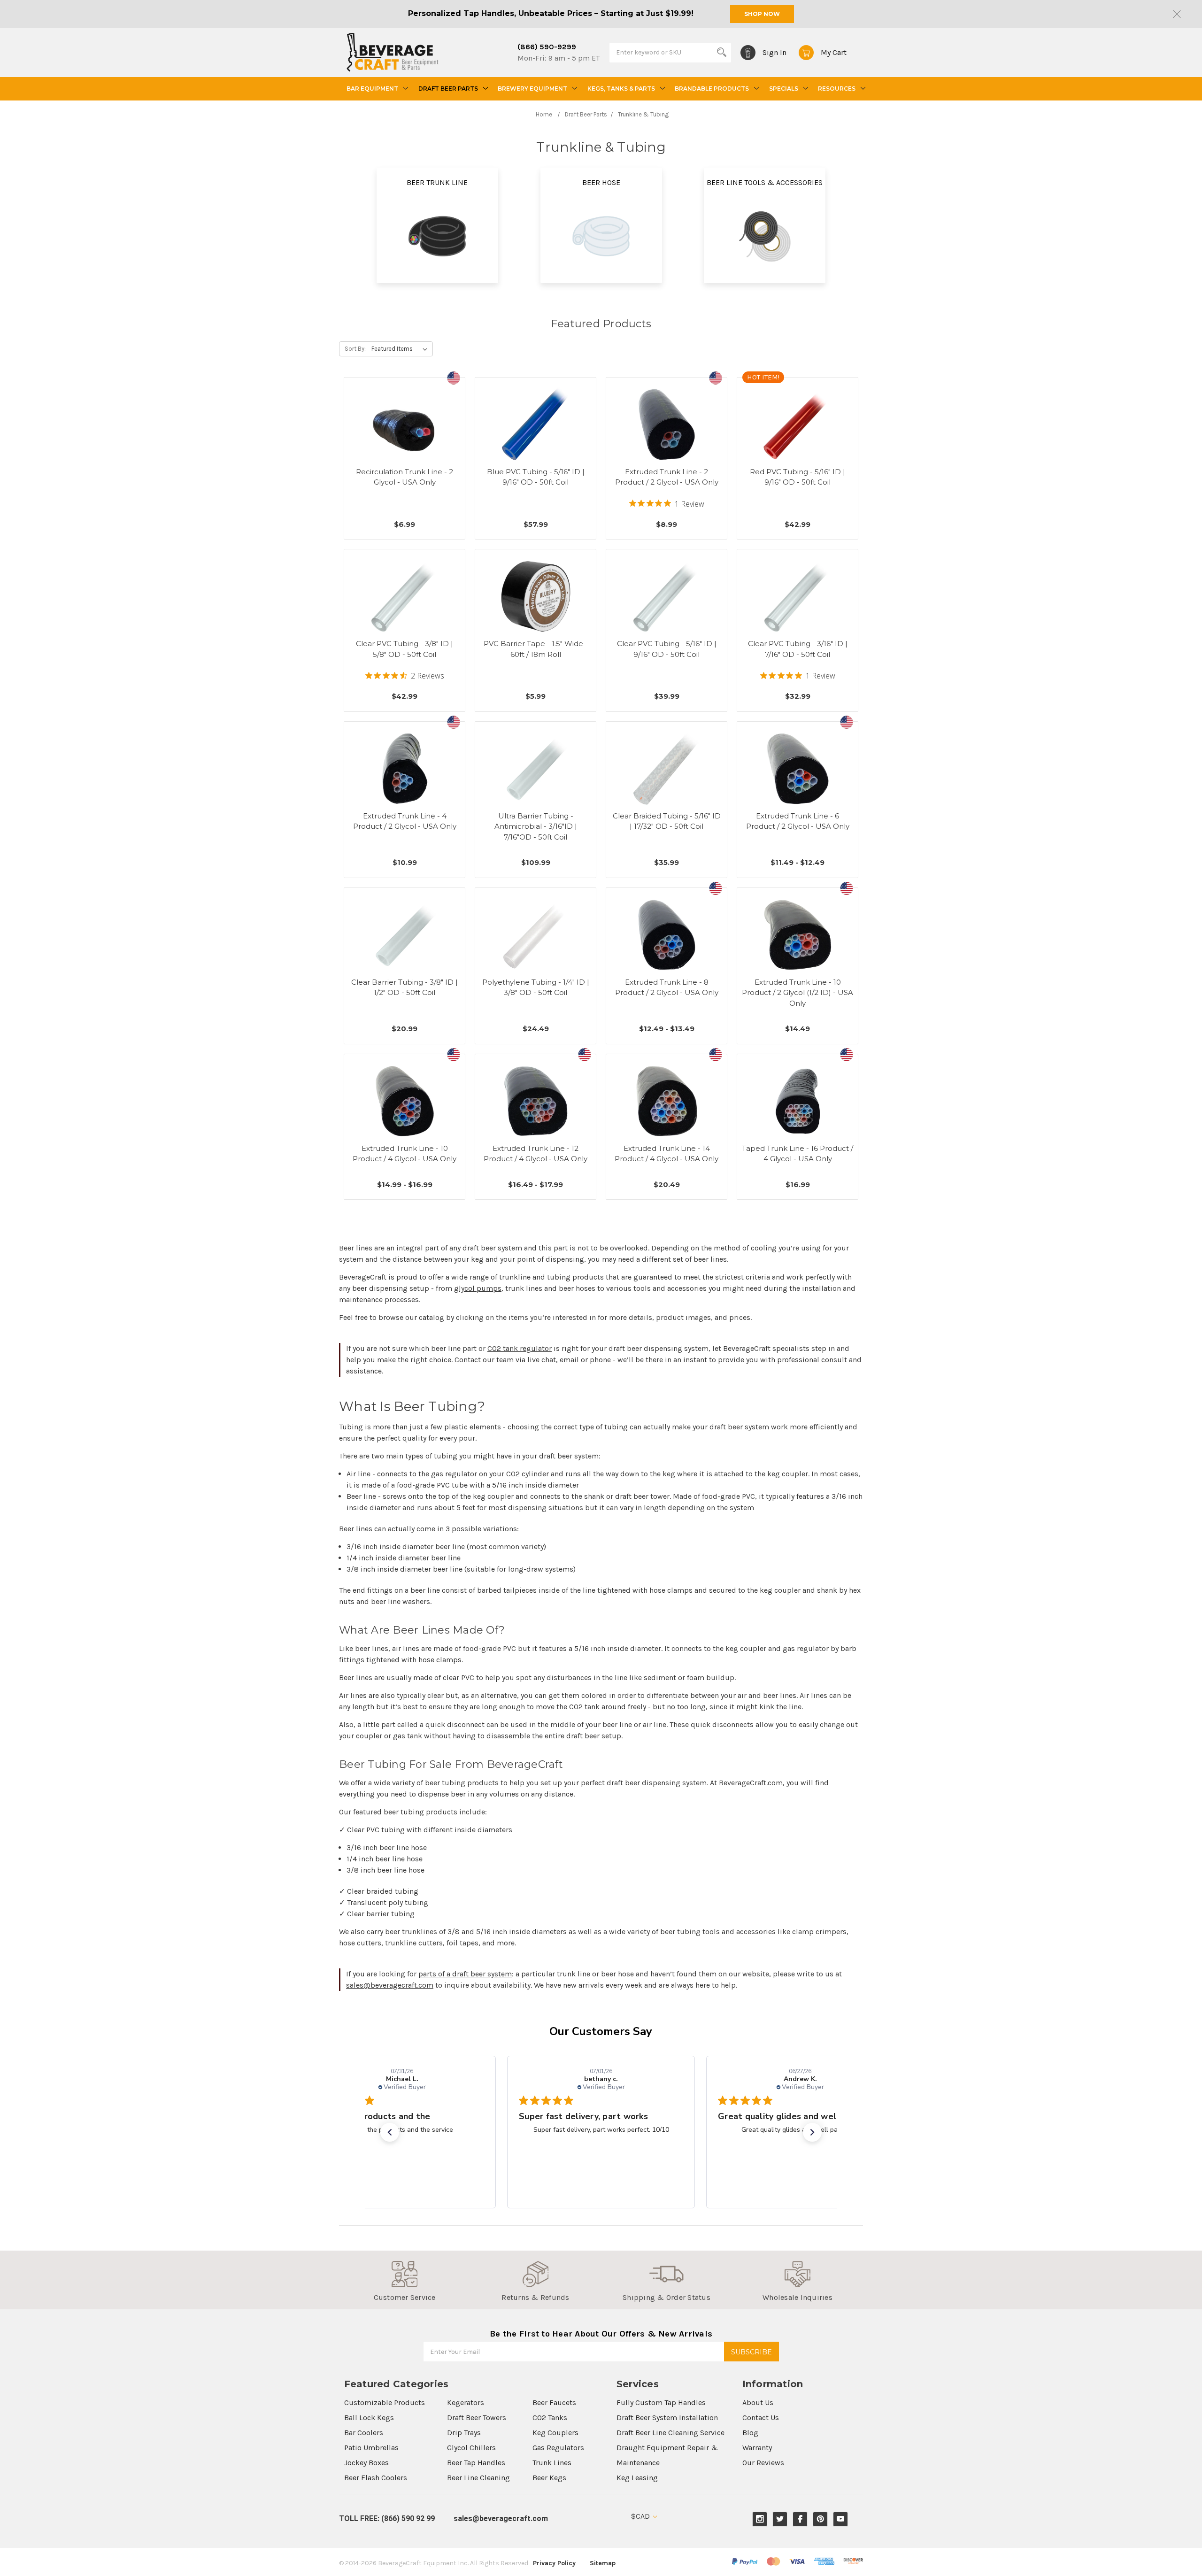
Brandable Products (712, 89)
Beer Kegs (549, 2478)
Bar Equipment (372, 89)
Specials (784, 89)
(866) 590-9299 (547, 47)
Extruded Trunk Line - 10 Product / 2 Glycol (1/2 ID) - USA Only (797, 993)
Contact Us (761, 2418)
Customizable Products (385, 2402)
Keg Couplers (555, 2433)
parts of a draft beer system (465, 1974)
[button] (390, 2132)
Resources (837, 89)
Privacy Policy (554, 2563)
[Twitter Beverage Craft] (780, 2519)
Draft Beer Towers (477, 2418)
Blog (750, 2433)
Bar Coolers (364, 2433)
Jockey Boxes (366, 2463)
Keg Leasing (637, 2478)
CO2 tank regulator (520, 1348)
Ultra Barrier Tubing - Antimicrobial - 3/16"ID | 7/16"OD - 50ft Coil (536, 826)
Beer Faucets (554, 2402)
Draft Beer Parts (448, 89)
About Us (758, 2402)
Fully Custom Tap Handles (661, 2402)
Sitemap (603, 2563)
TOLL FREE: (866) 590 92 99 (387, 2518)
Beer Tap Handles (476, 2463)
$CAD (641, 2516)
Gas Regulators (558, 2448)
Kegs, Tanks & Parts (621, 89)
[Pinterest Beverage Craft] (821, 2519)
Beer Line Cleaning (478, 2478)
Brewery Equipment (532, 89)
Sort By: (355, 349)
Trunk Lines (552, 2463)
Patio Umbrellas (371, 2448)
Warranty (757, 2448)
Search (722, 52)
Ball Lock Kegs (369, 2418)
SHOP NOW (762, 14)
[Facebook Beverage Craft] (800, 2519)
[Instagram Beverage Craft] (760, 2519)
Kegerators (466, 2402)
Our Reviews (763, 2463)
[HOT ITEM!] (798, 424)
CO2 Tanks (550, 2418)
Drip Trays (464, 2433)
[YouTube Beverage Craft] (841, 2519)
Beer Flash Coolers (376, 2478)
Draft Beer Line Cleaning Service (670, 2433)
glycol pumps (478, 1288)
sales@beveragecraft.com (390, 1985)
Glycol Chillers (471, 2448)
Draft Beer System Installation (667, 2418)
